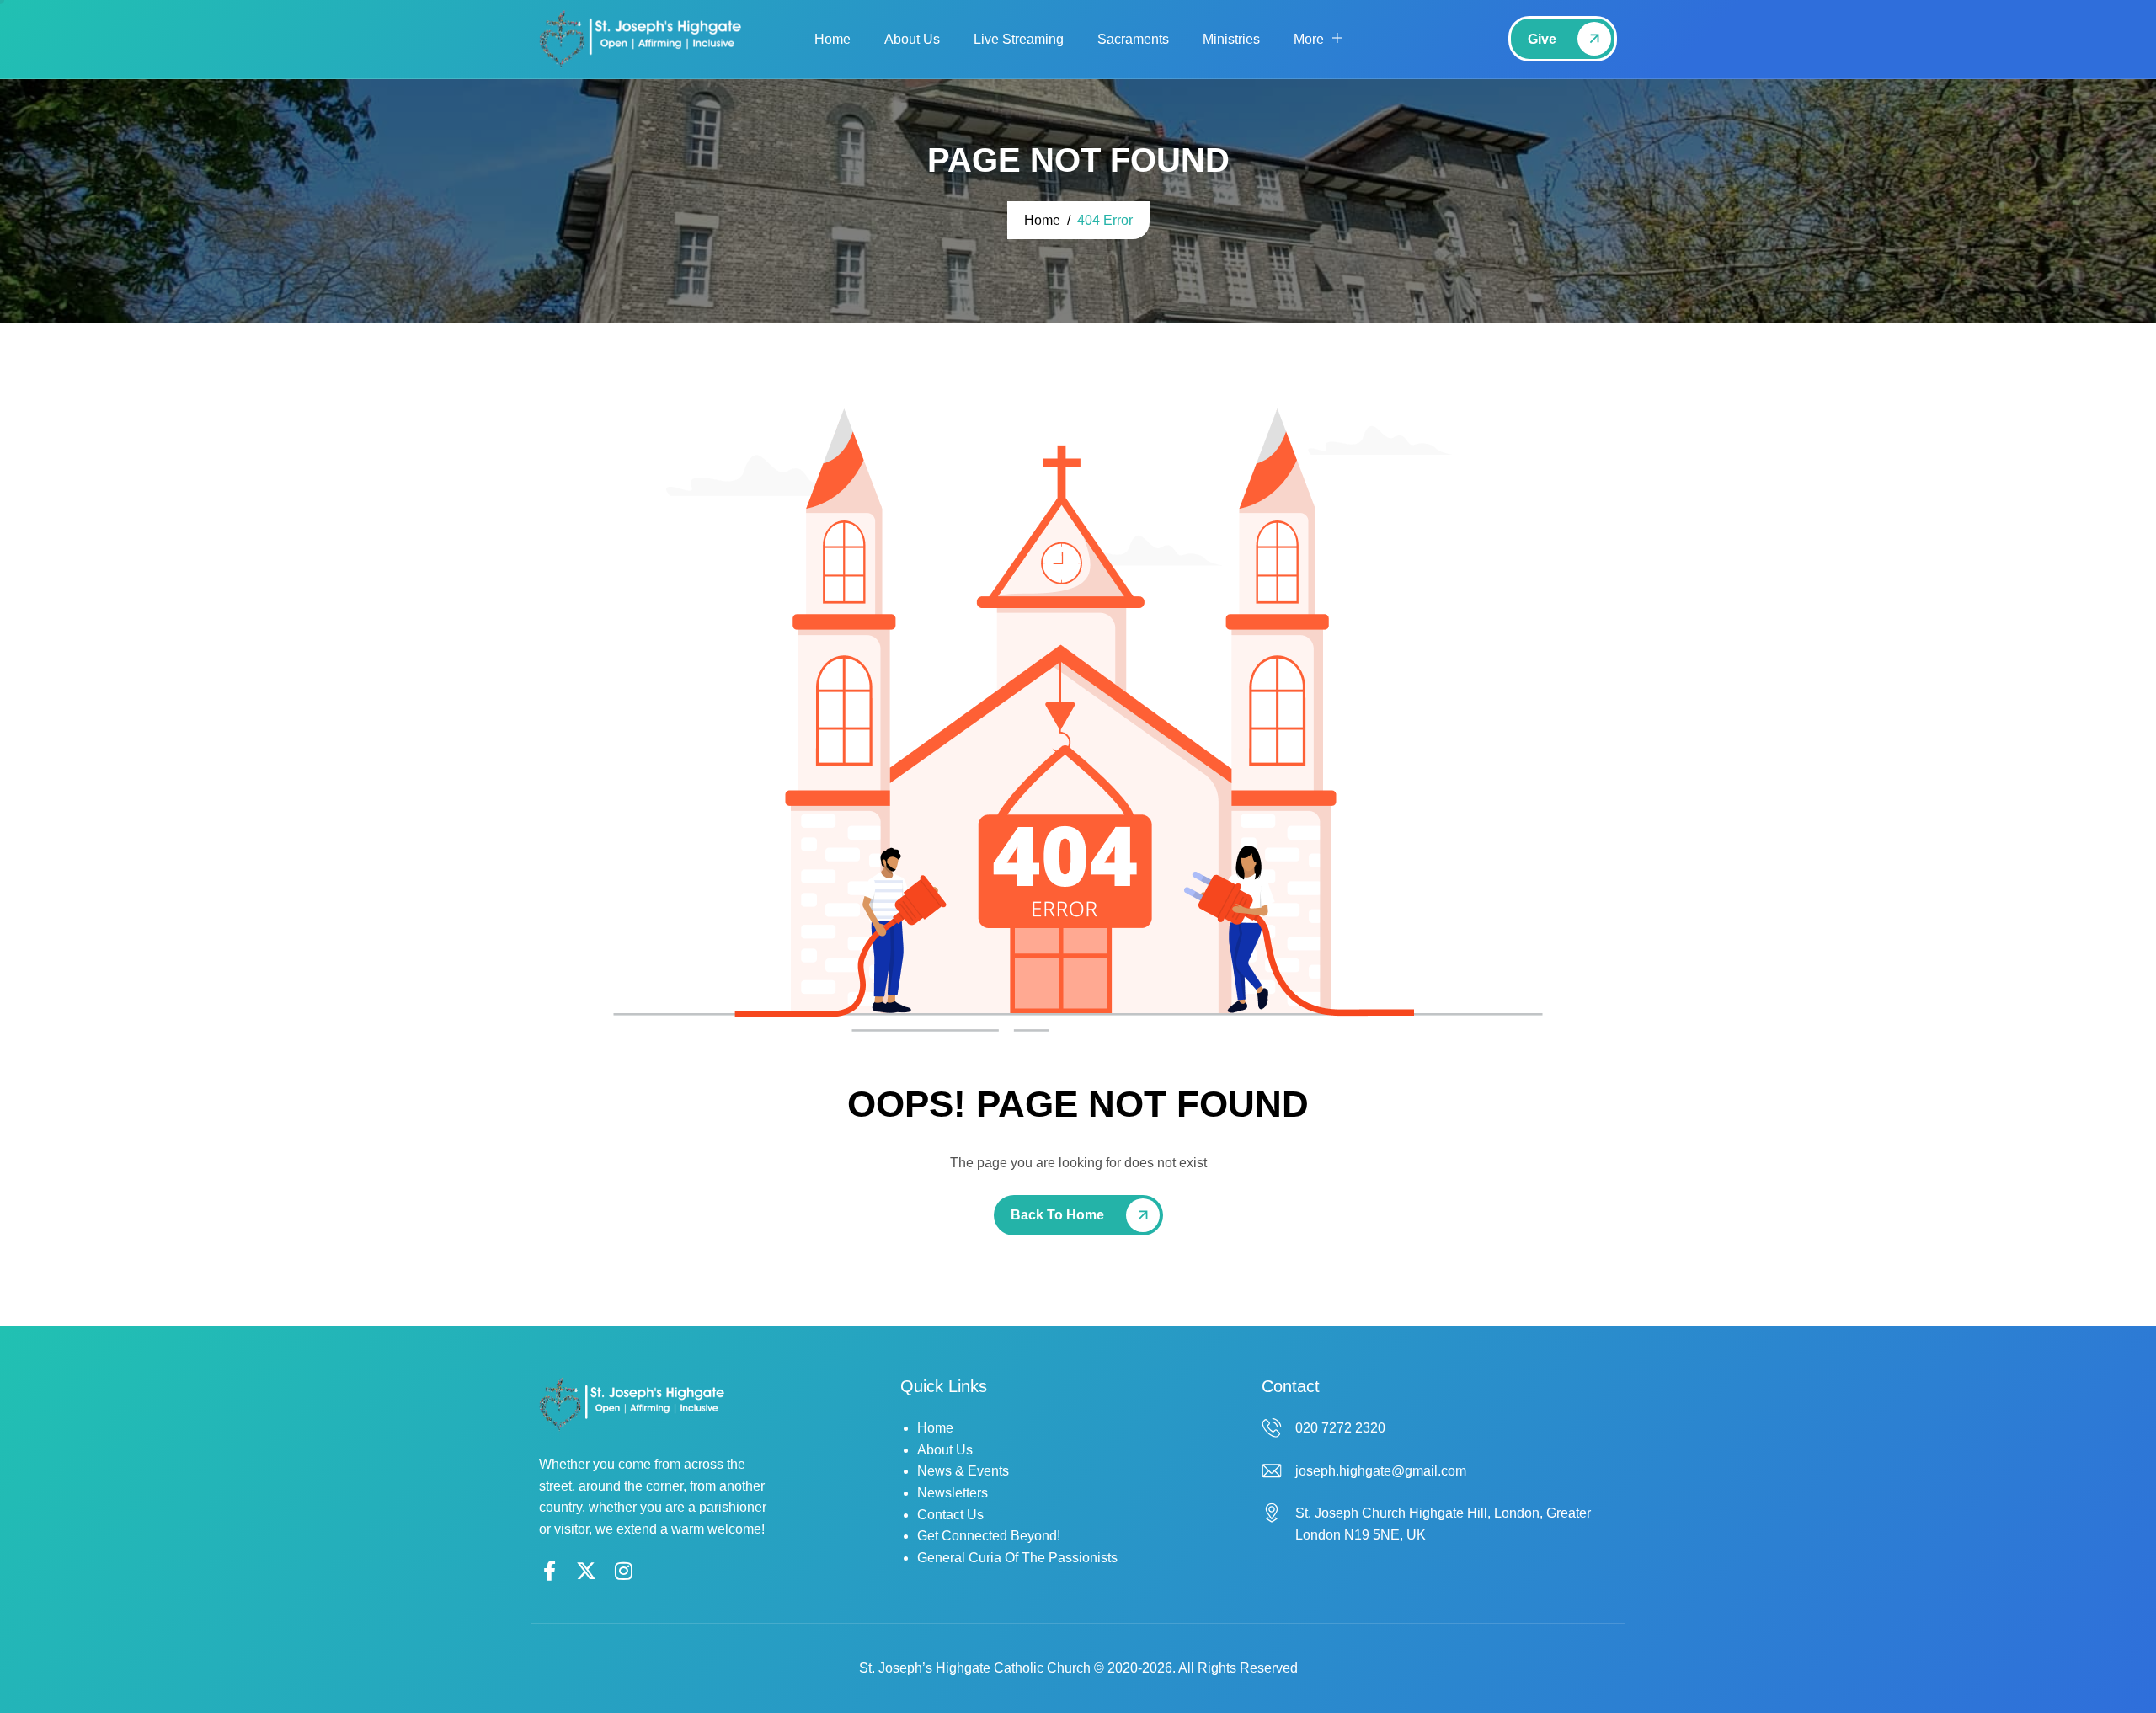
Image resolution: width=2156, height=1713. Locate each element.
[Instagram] (623, 1571)
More (1309, 39)
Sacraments (1133, 39)
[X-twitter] (586, 1571)
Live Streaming (1019, 39)
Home (833, 39)
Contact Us (950, 1515)
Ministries (1231, 39)
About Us (912, 39)
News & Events (963, 1471)
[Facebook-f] (549, 1571)
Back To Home (1057, 1215)
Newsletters (953, 1493)
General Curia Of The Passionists (1017, 1558)
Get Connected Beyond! (989, 1536)
